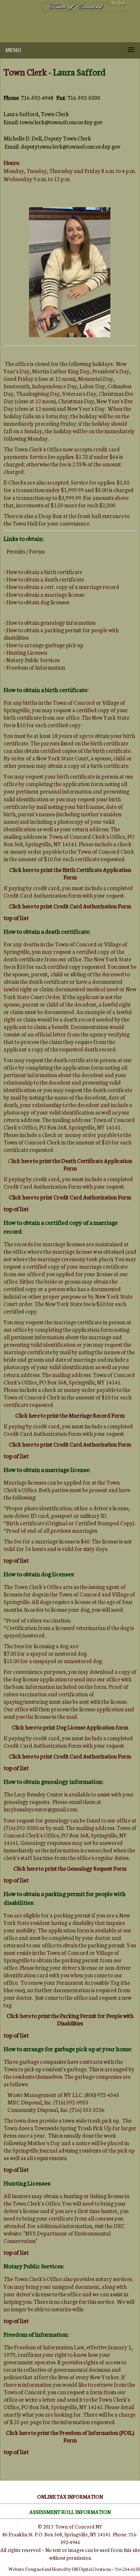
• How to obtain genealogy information (50, 622)
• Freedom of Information (34, 667)
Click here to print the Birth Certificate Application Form (70, 873)
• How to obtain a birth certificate (43, 572)
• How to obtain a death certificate (44, 579)
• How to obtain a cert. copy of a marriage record (61, 587)
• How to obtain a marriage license (44, 594)
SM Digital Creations (91, 2569)
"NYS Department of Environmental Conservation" (57, 2237)
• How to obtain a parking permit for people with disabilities (61, 634)
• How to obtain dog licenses (36, 602)
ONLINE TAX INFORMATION (70, 2496)
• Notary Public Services (32, 660)
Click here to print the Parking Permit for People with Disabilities (70, 2019)
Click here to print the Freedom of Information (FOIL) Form (70, 2436)
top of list (16, 917)
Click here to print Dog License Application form (70, 1727)
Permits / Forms (26, 551)
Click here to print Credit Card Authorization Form (70, 906)
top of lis (15, 2320)
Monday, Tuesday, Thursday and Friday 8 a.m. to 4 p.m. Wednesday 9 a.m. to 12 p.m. (70, 171)
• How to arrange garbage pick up (43, 645)
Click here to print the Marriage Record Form (70, 1415)
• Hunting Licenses (25, 652)
